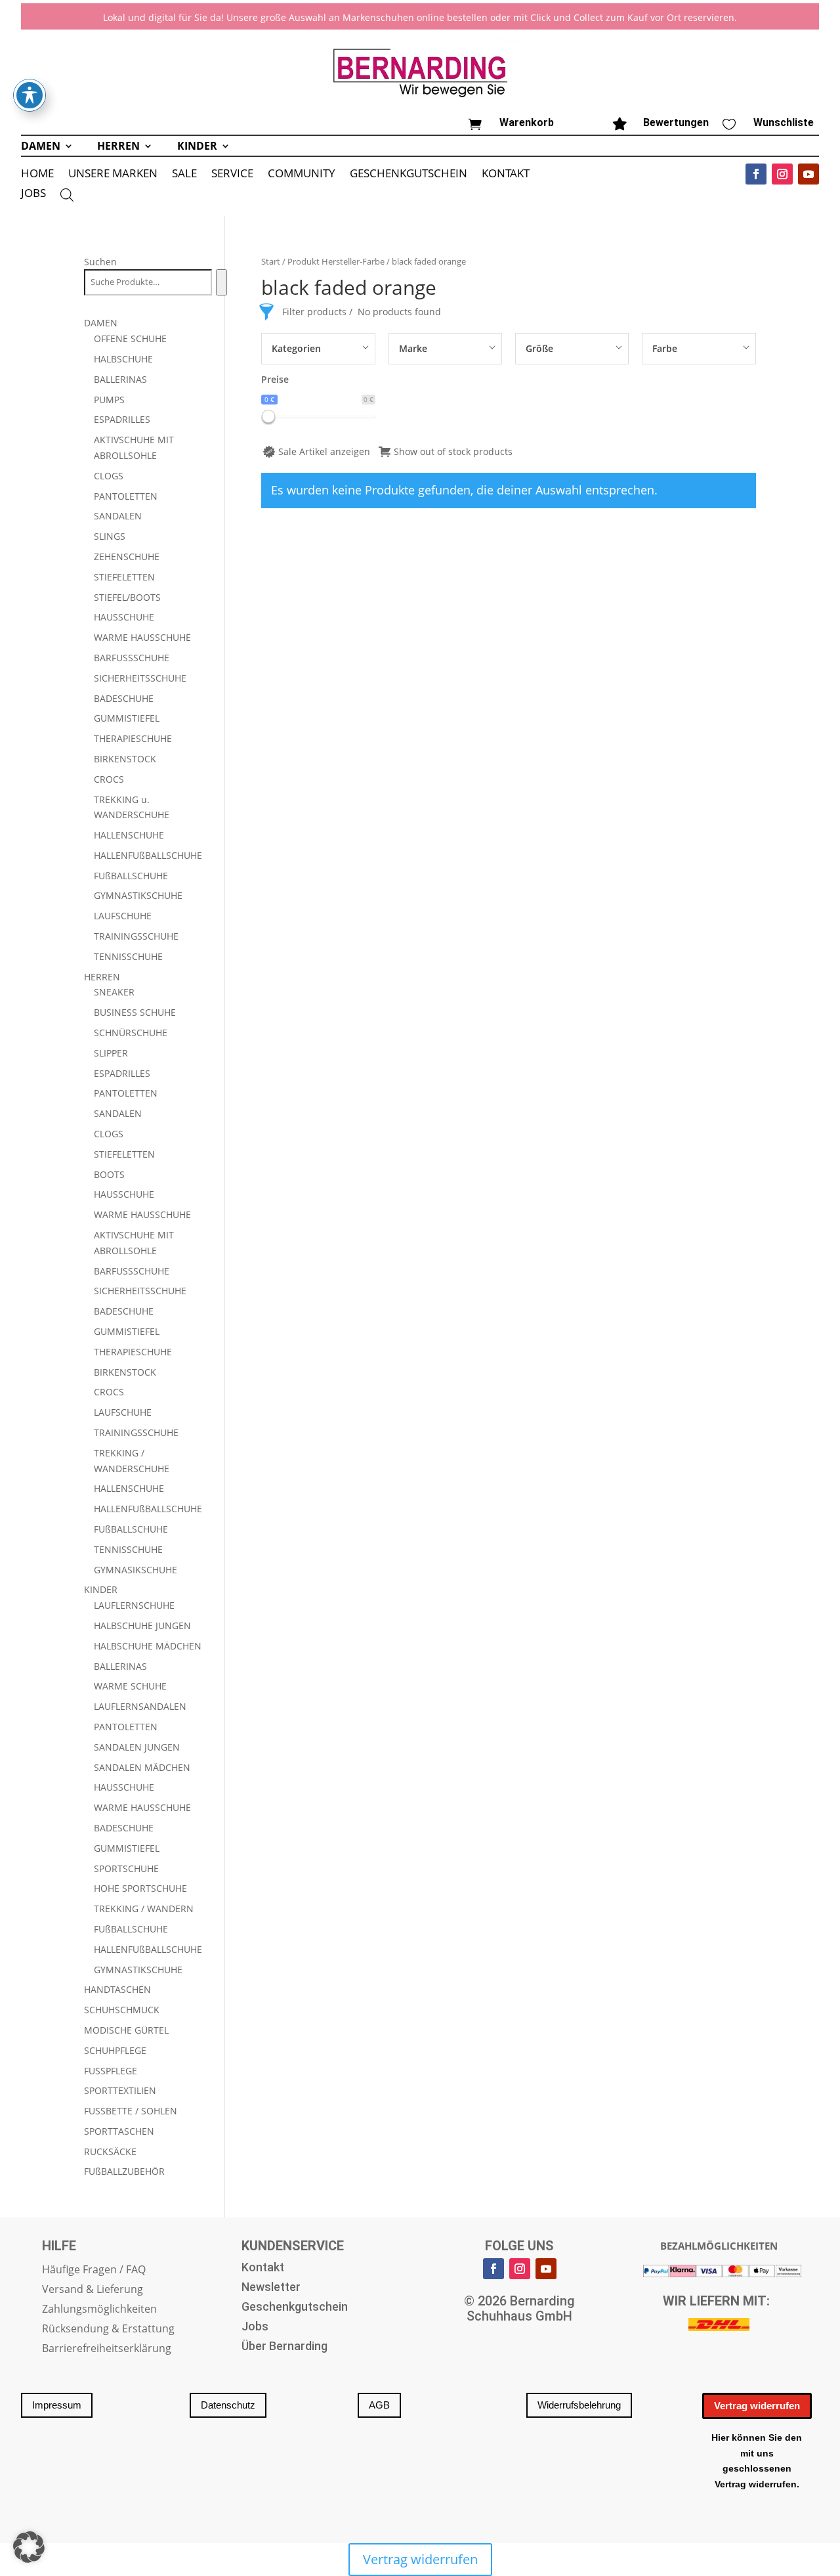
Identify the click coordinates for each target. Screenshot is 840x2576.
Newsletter (271, 2288)
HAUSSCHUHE (124, 617)
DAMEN (41, 147)
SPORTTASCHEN (119, 2131)
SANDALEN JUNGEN (137, 1747)
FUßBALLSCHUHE (131, 876)
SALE (184, 175)
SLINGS (110, 536)
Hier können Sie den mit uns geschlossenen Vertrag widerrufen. (757, 2461)
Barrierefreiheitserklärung (107, 2349)
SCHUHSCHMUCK (122, 2010)
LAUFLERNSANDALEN (140, 1706)
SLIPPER (111, 1053)
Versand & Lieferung (93, 2290)
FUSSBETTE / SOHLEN (131, 2111)
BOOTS (109, 1174)
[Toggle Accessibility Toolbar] (30, 95)
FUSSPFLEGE (111, 2071)
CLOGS (109, 476)
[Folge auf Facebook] (756, 174)
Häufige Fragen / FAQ (94, 2271)
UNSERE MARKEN (113, 175)
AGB (379, 2405)
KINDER (197, 147)
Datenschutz (228, 2405)
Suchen (100, 262)
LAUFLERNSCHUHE (134, 1605)
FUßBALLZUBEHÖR (124, 2171)
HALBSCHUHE (123, 359)
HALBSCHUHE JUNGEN (142, 1626)
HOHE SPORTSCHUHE (140, 1888)
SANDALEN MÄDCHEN (142, 1767)
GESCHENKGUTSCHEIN (409, 175)
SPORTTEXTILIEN (120, 2090)
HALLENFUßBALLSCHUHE (148, 855)
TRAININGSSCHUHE (136, 936)
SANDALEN (118, 516)
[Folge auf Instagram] (782, 174)
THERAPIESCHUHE (133, 738)
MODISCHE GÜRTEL (126, 2030)
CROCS (109, 779)
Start (271, 261)
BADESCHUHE (124, 698)
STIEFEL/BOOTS (127, 597)
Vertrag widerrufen (757, 2406)
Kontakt (263, 2268)
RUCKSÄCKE (110, 2151)
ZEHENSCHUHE (127, 557)
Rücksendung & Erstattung (108, 2330)
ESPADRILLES (122, 419)
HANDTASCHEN (117, 1989)
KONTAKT (506, 175)
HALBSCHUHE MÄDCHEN (148, 1646)
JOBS (33, 194)
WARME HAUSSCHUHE (142, 637)
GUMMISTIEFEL (127, 718)
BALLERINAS (120, 379)
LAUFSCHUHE (123, 916)
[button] (29, 2547)
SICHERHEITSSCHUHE (140, 678)
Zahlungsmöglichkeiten (99, 2310)
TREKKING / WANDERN (144, 1909)
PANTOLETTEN (126, 496)
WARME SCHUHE (130, 1686)
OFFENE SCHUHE (130, 338)
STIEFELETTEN (124, 577)
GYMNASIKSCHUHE (136, 1570)
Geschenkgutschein (295, 2308)
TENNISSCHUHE (128, 956)
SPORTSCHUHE (126, 1868)
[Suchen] (221, 282)
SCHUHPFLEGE (115, 2050)
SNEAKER (114, 992)
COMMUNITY (302, 175)
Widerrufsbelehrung (579, 2405)
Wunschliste (784, 122)
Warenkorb (527, 122)
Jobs (255, 2327)
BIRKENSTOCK (125, 759)
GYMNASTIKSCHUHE (138, 895)
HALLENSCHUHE (129, 835)
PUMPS (109, 400)
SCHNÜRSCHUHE (131, 1033)
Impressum (57, 2405)
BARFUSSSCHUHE (132, 658)
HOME (37, 175)
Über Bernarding (284, 2347)
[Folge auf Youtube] (808, 174)
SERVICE (232, 175)
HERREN (118, 147)
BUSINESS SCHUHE (135, 1012)
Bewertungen (676, 122)
